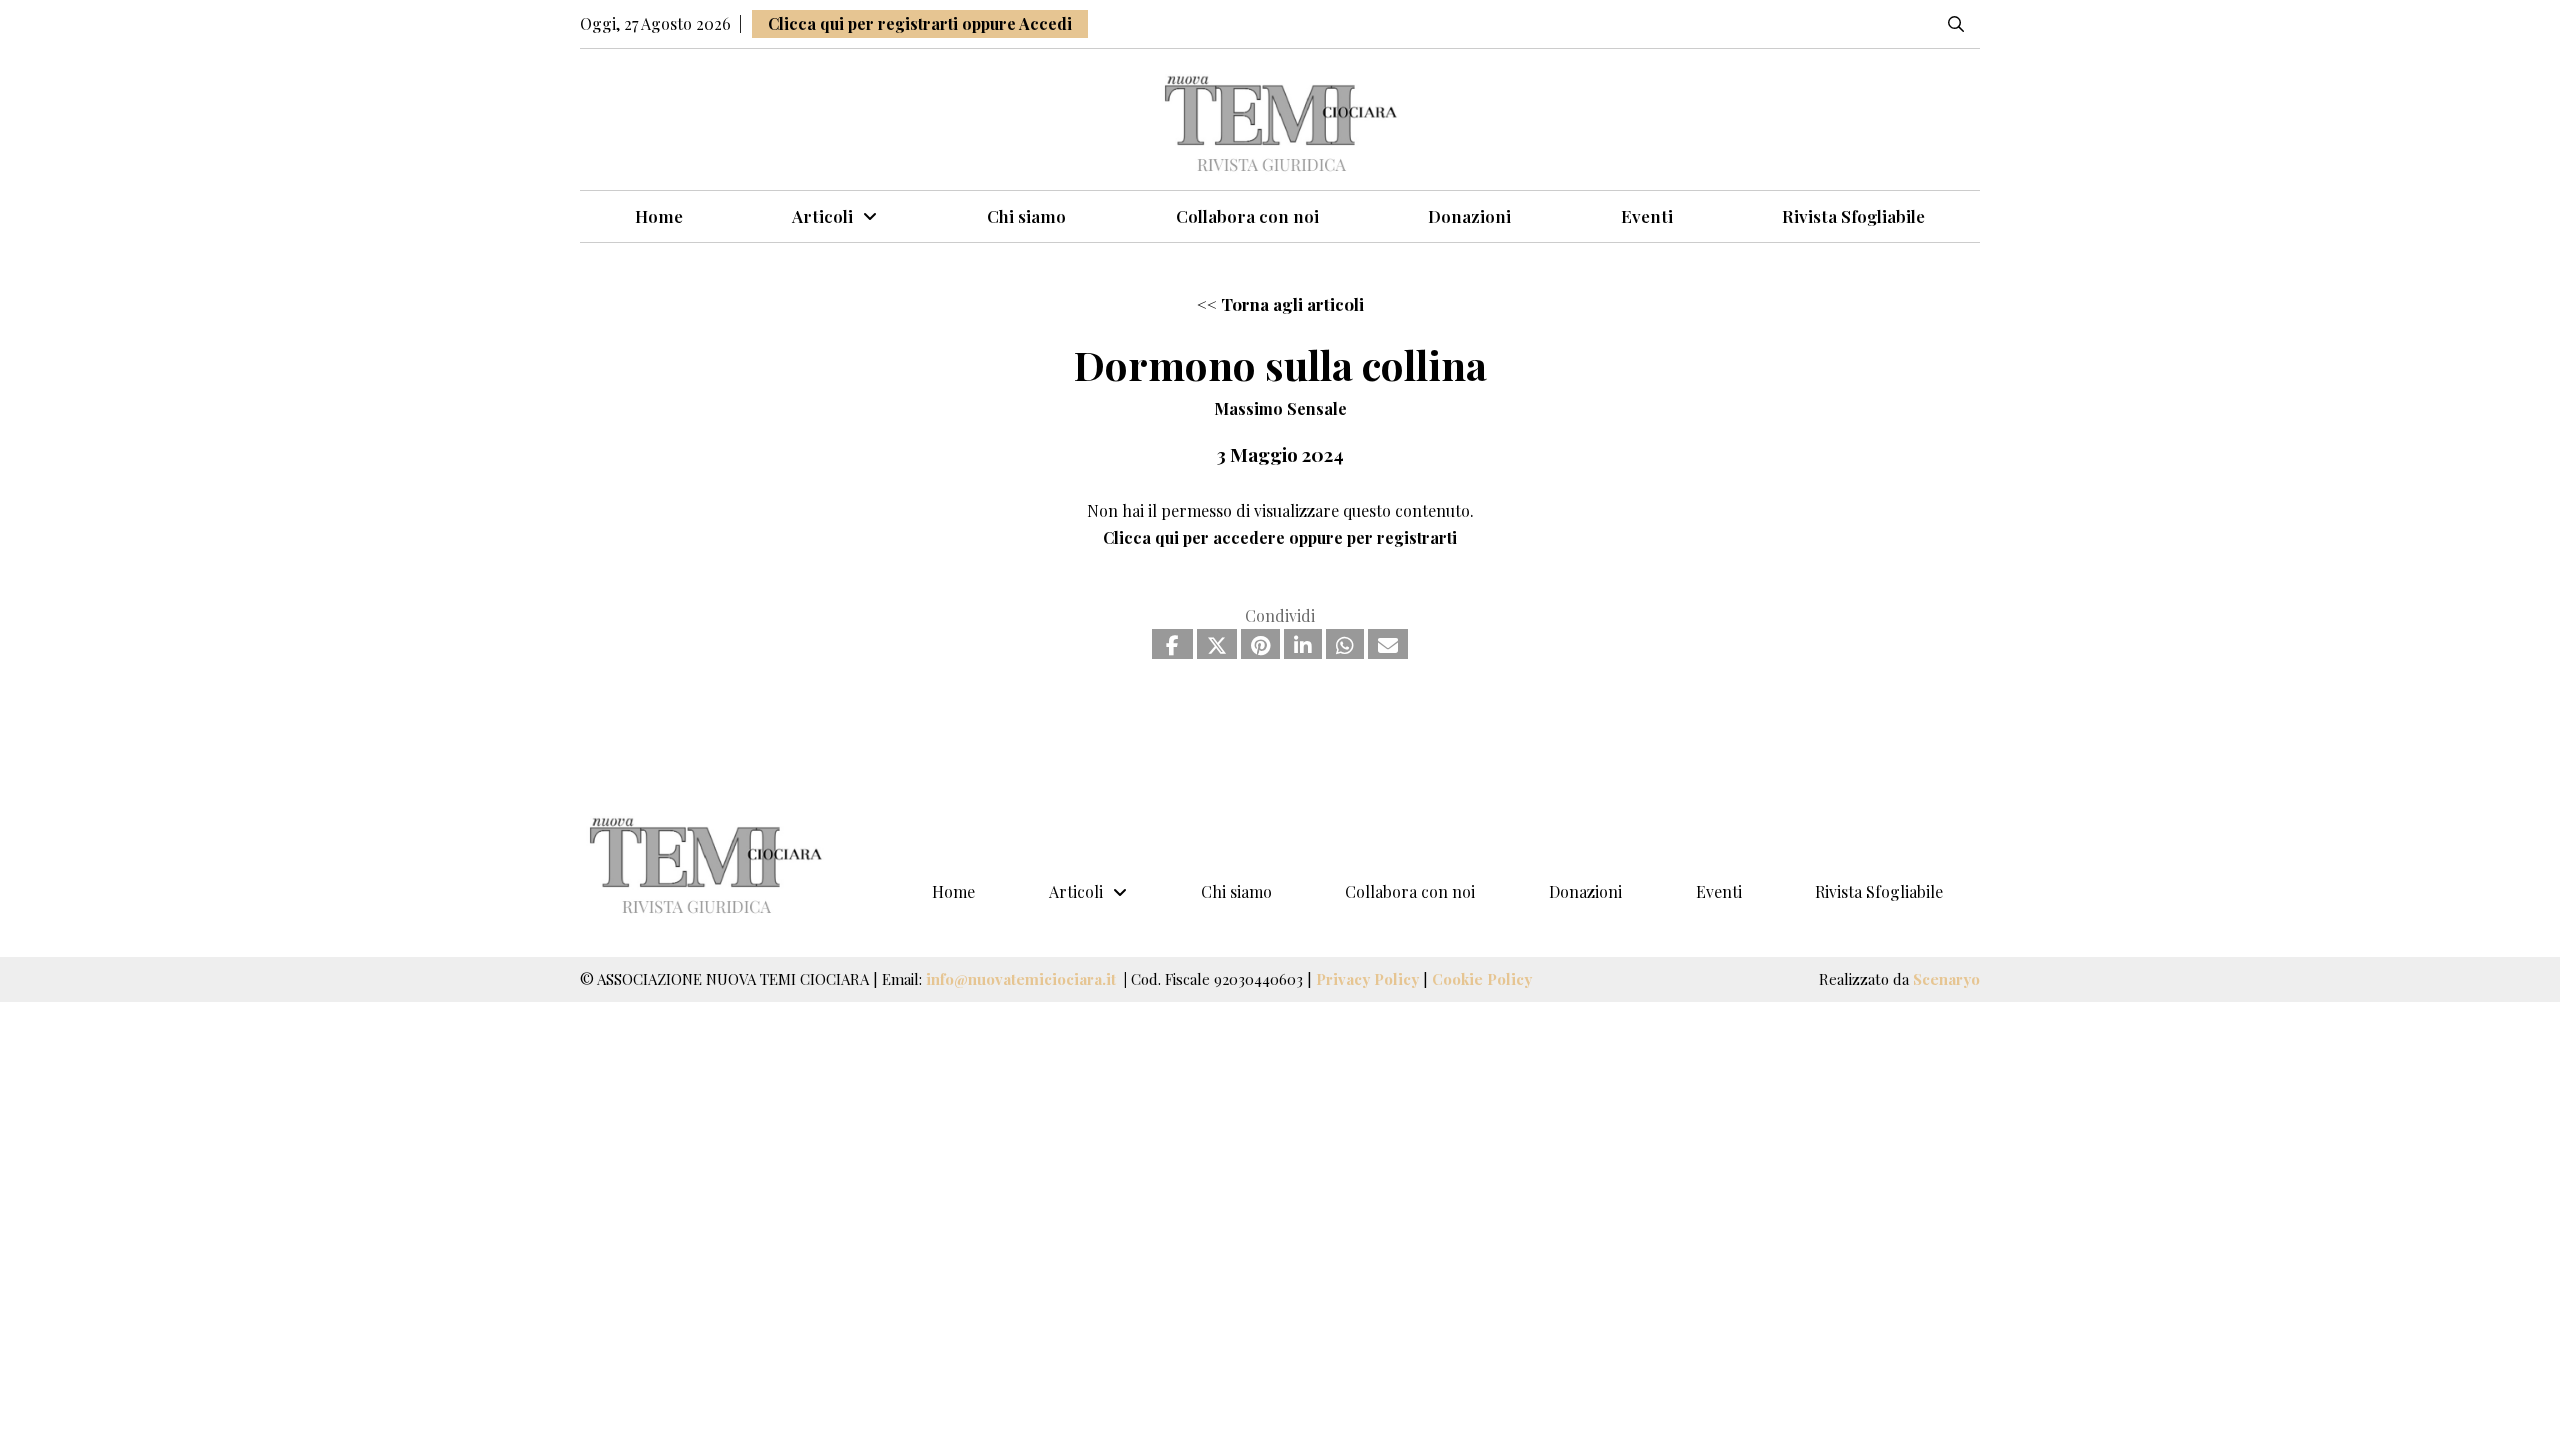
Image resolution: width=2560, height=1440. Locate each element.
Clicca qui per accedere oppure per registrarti (1280, 537)
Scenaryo (1946, 979)
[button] (1956, 24)
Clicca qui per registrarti (863, 23)
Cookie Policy (1482, 979)
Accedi (1045, 23)
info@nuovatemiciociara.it (1023, 979)
